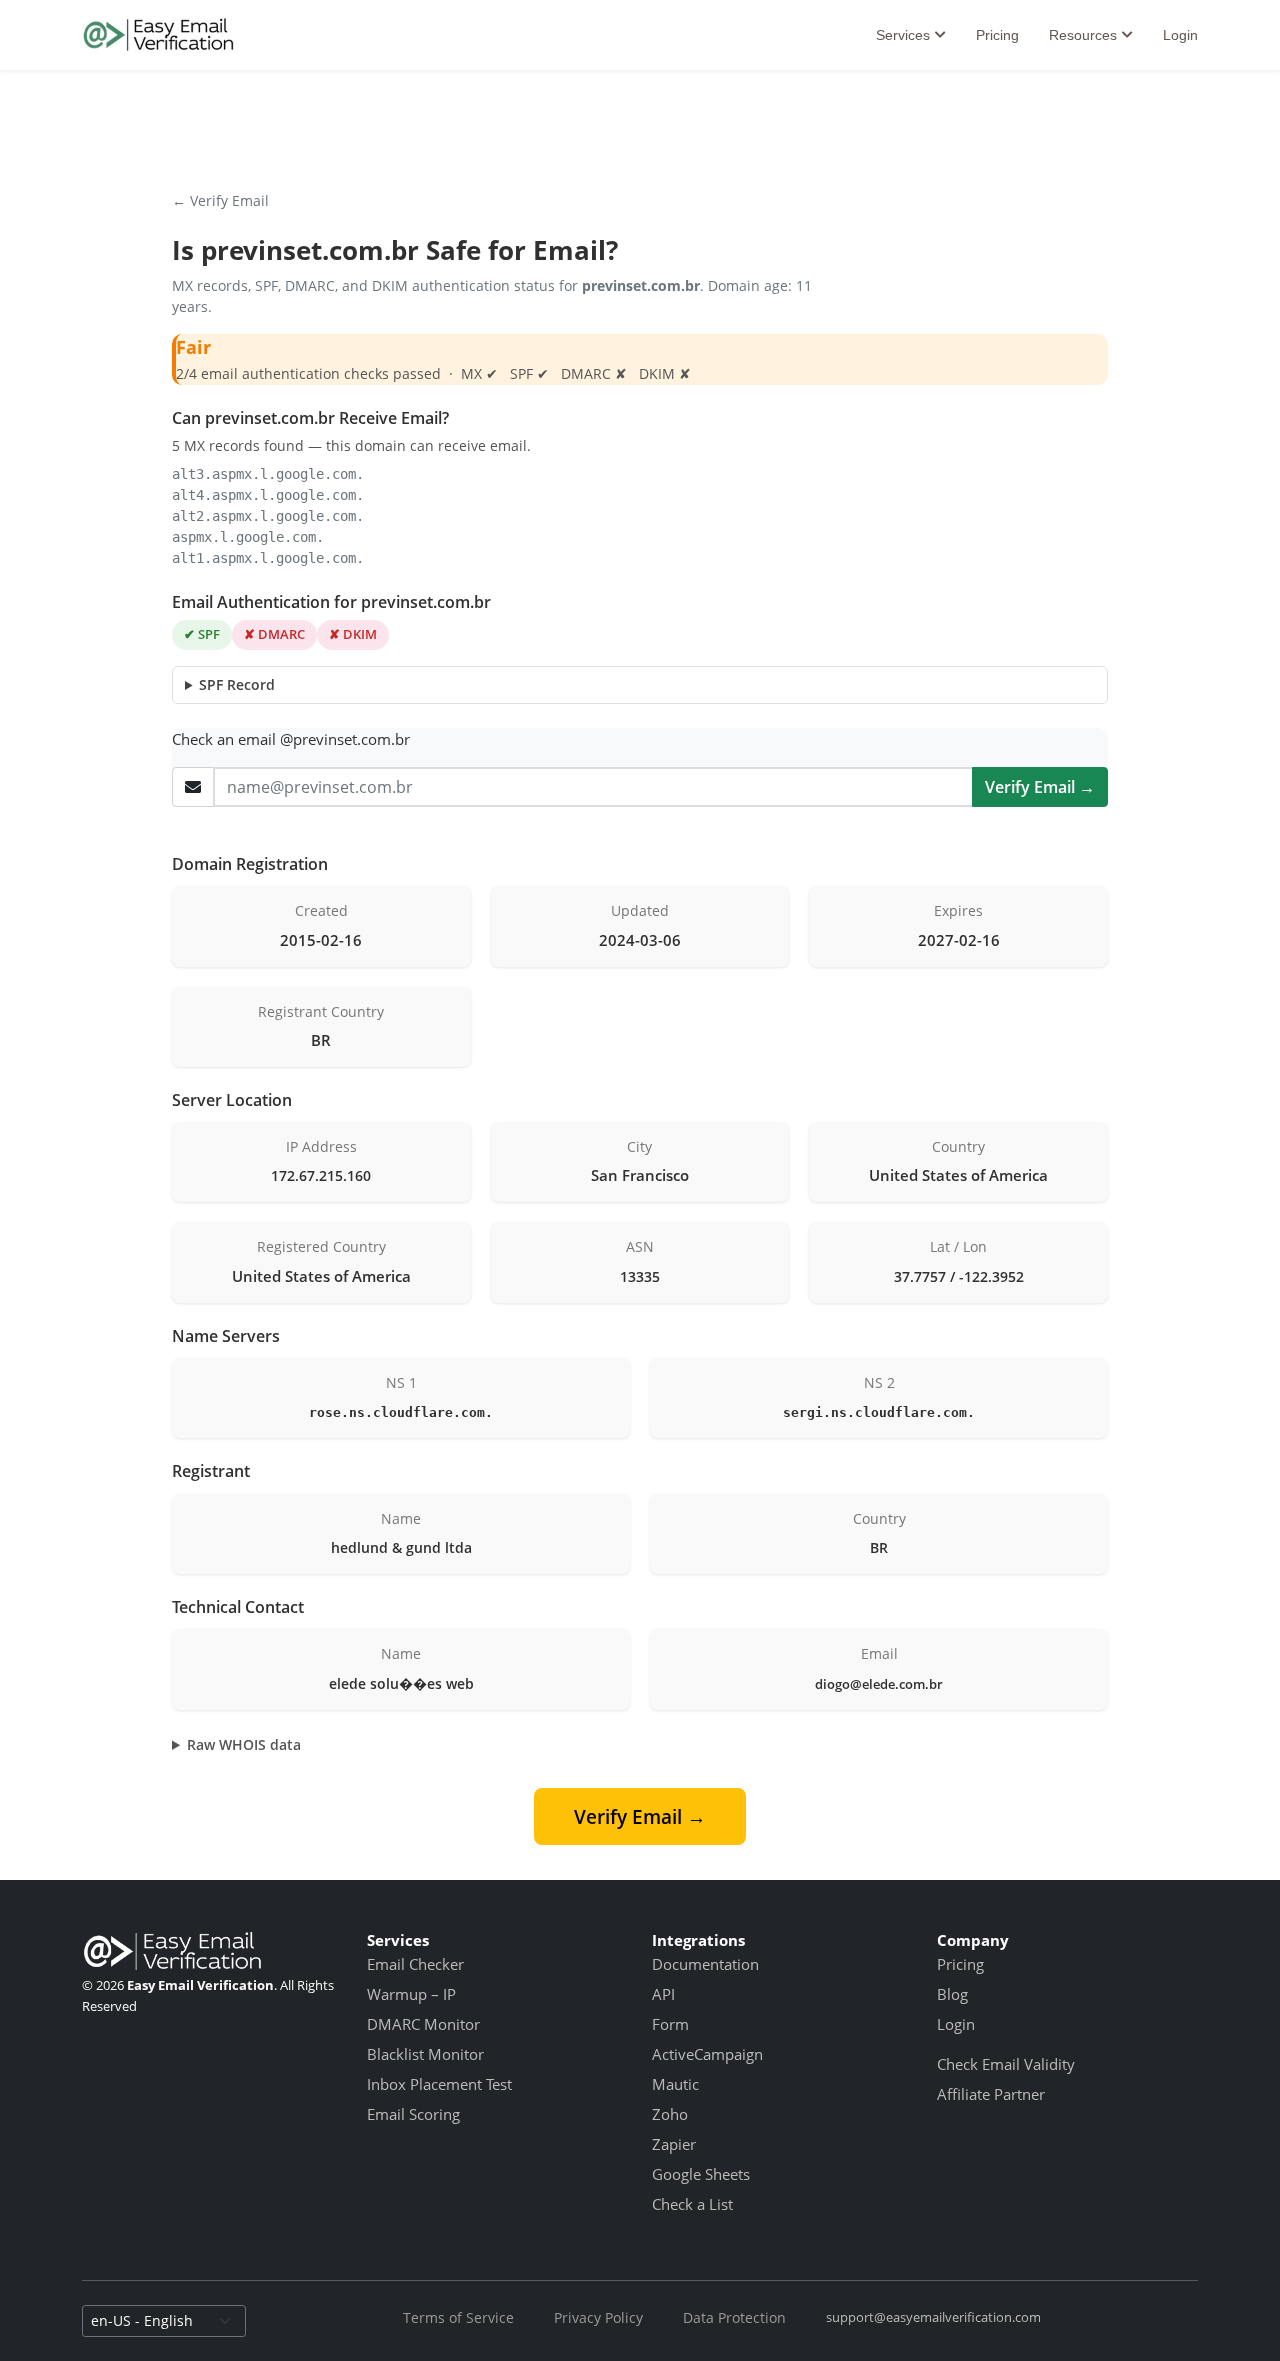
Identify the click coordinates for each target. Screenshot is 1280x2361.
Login (1180, 35)
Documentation (705, 1964)
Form (670, 2024)
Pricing (997, 35)
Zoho (670, 2114)
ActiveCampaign (707, 2054)
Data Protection (734, 2317)
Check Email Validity (1006, 2064)
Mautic (675, 2084)
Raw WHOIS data (244, 1744)
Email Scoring (413, 2114)
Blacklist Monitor (425, 2054)
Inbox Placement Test (439, 2084)
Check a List (692, 2204)
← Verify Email (220, 200)
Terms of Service (458, 2317)
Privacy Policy (598, 2317)
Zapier (674, 2144)
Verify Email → (1040, 787)
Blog (952, 1994)
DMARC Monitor (423, 2024)
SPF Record (237, 684)
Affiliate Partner (991, 2094)
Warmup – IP (411, 1994)
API (663, 1994)
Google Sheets (701, 2174)
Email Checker (415, 1964)
